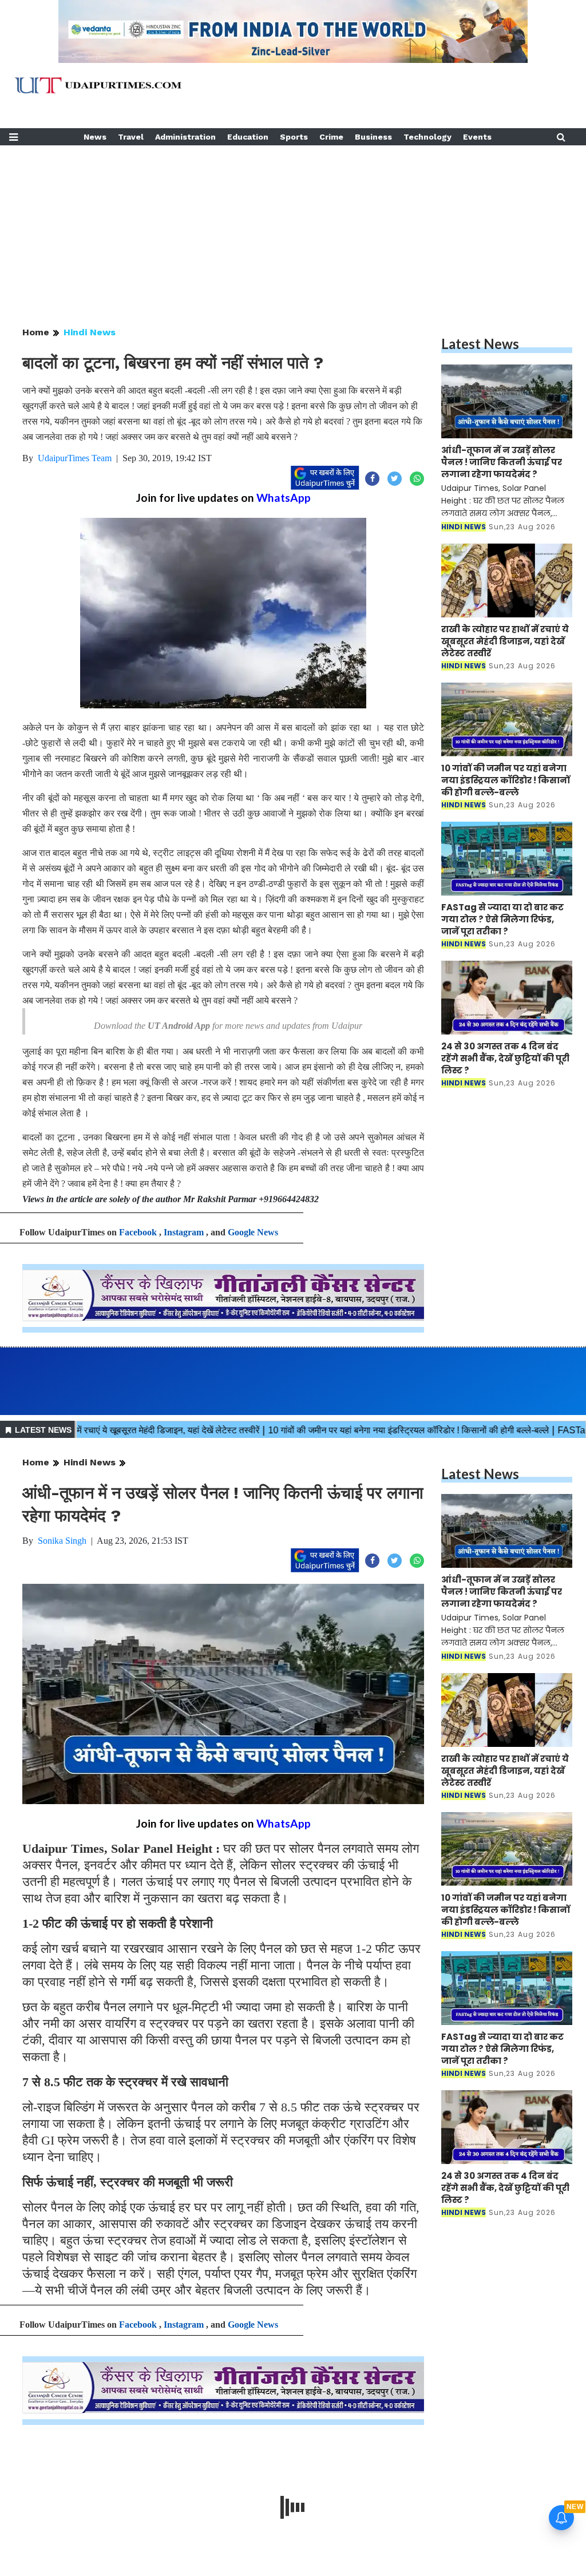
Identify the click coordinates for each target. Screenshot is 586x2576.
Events (477, 137)
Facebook (138, 1232)
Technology (427, 137)
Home (36, 332)
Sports (294, 137)
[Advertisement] (293, 225)
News (95, 137)
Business (373, 137)
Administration (185, 137)
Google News (253, 1232)
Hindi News (90, 332)
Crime (331, 137)
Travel (131, 137)
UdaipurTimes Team (75, 458)
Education (248, 137)
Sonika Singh (62, 1541)
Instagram (184, 1232)
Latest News (480, 344)
